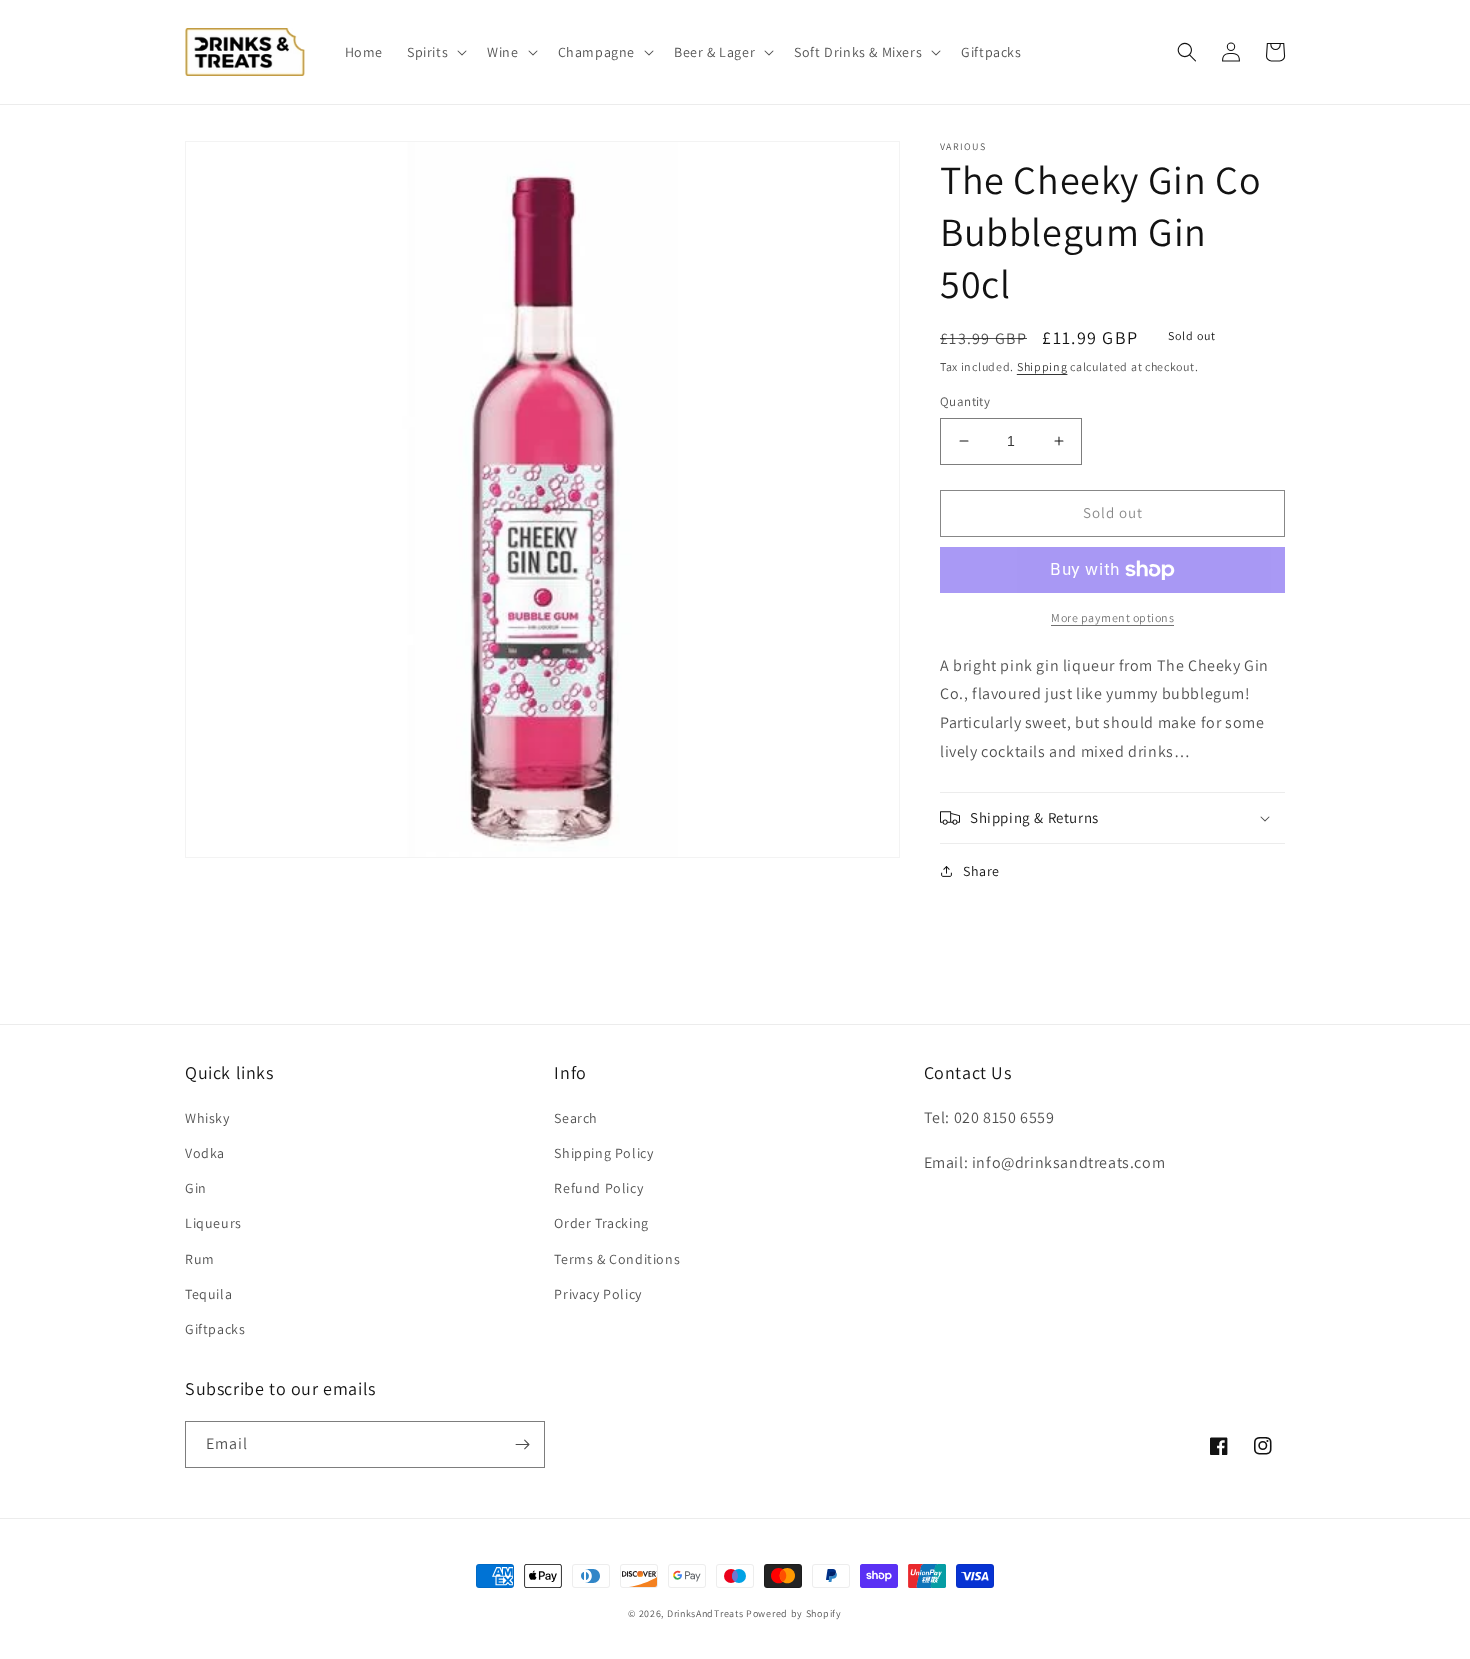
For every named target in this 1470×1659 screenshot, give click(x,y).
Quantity (965, 401)
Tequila (208, 1294)
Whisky (207, 1118)
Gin (196, 1188)
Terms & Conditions (617, 1259)
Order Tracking (601, 1223)
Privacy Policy (597, 1294)
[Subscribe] (522, 1444)
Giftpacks (215, 1329)
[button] (435, 52)
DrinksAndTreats (705, 1613)
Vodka (205, 1153)
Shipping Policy (603, 1153)
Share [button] (981, 871)
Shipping (1042, 366)
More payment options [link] (1112, 617)
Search (576, 1118)
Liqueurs (213, 1223)
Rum (200, 1259)
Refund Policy (598, 1188)
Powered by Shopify (794, 1613)
